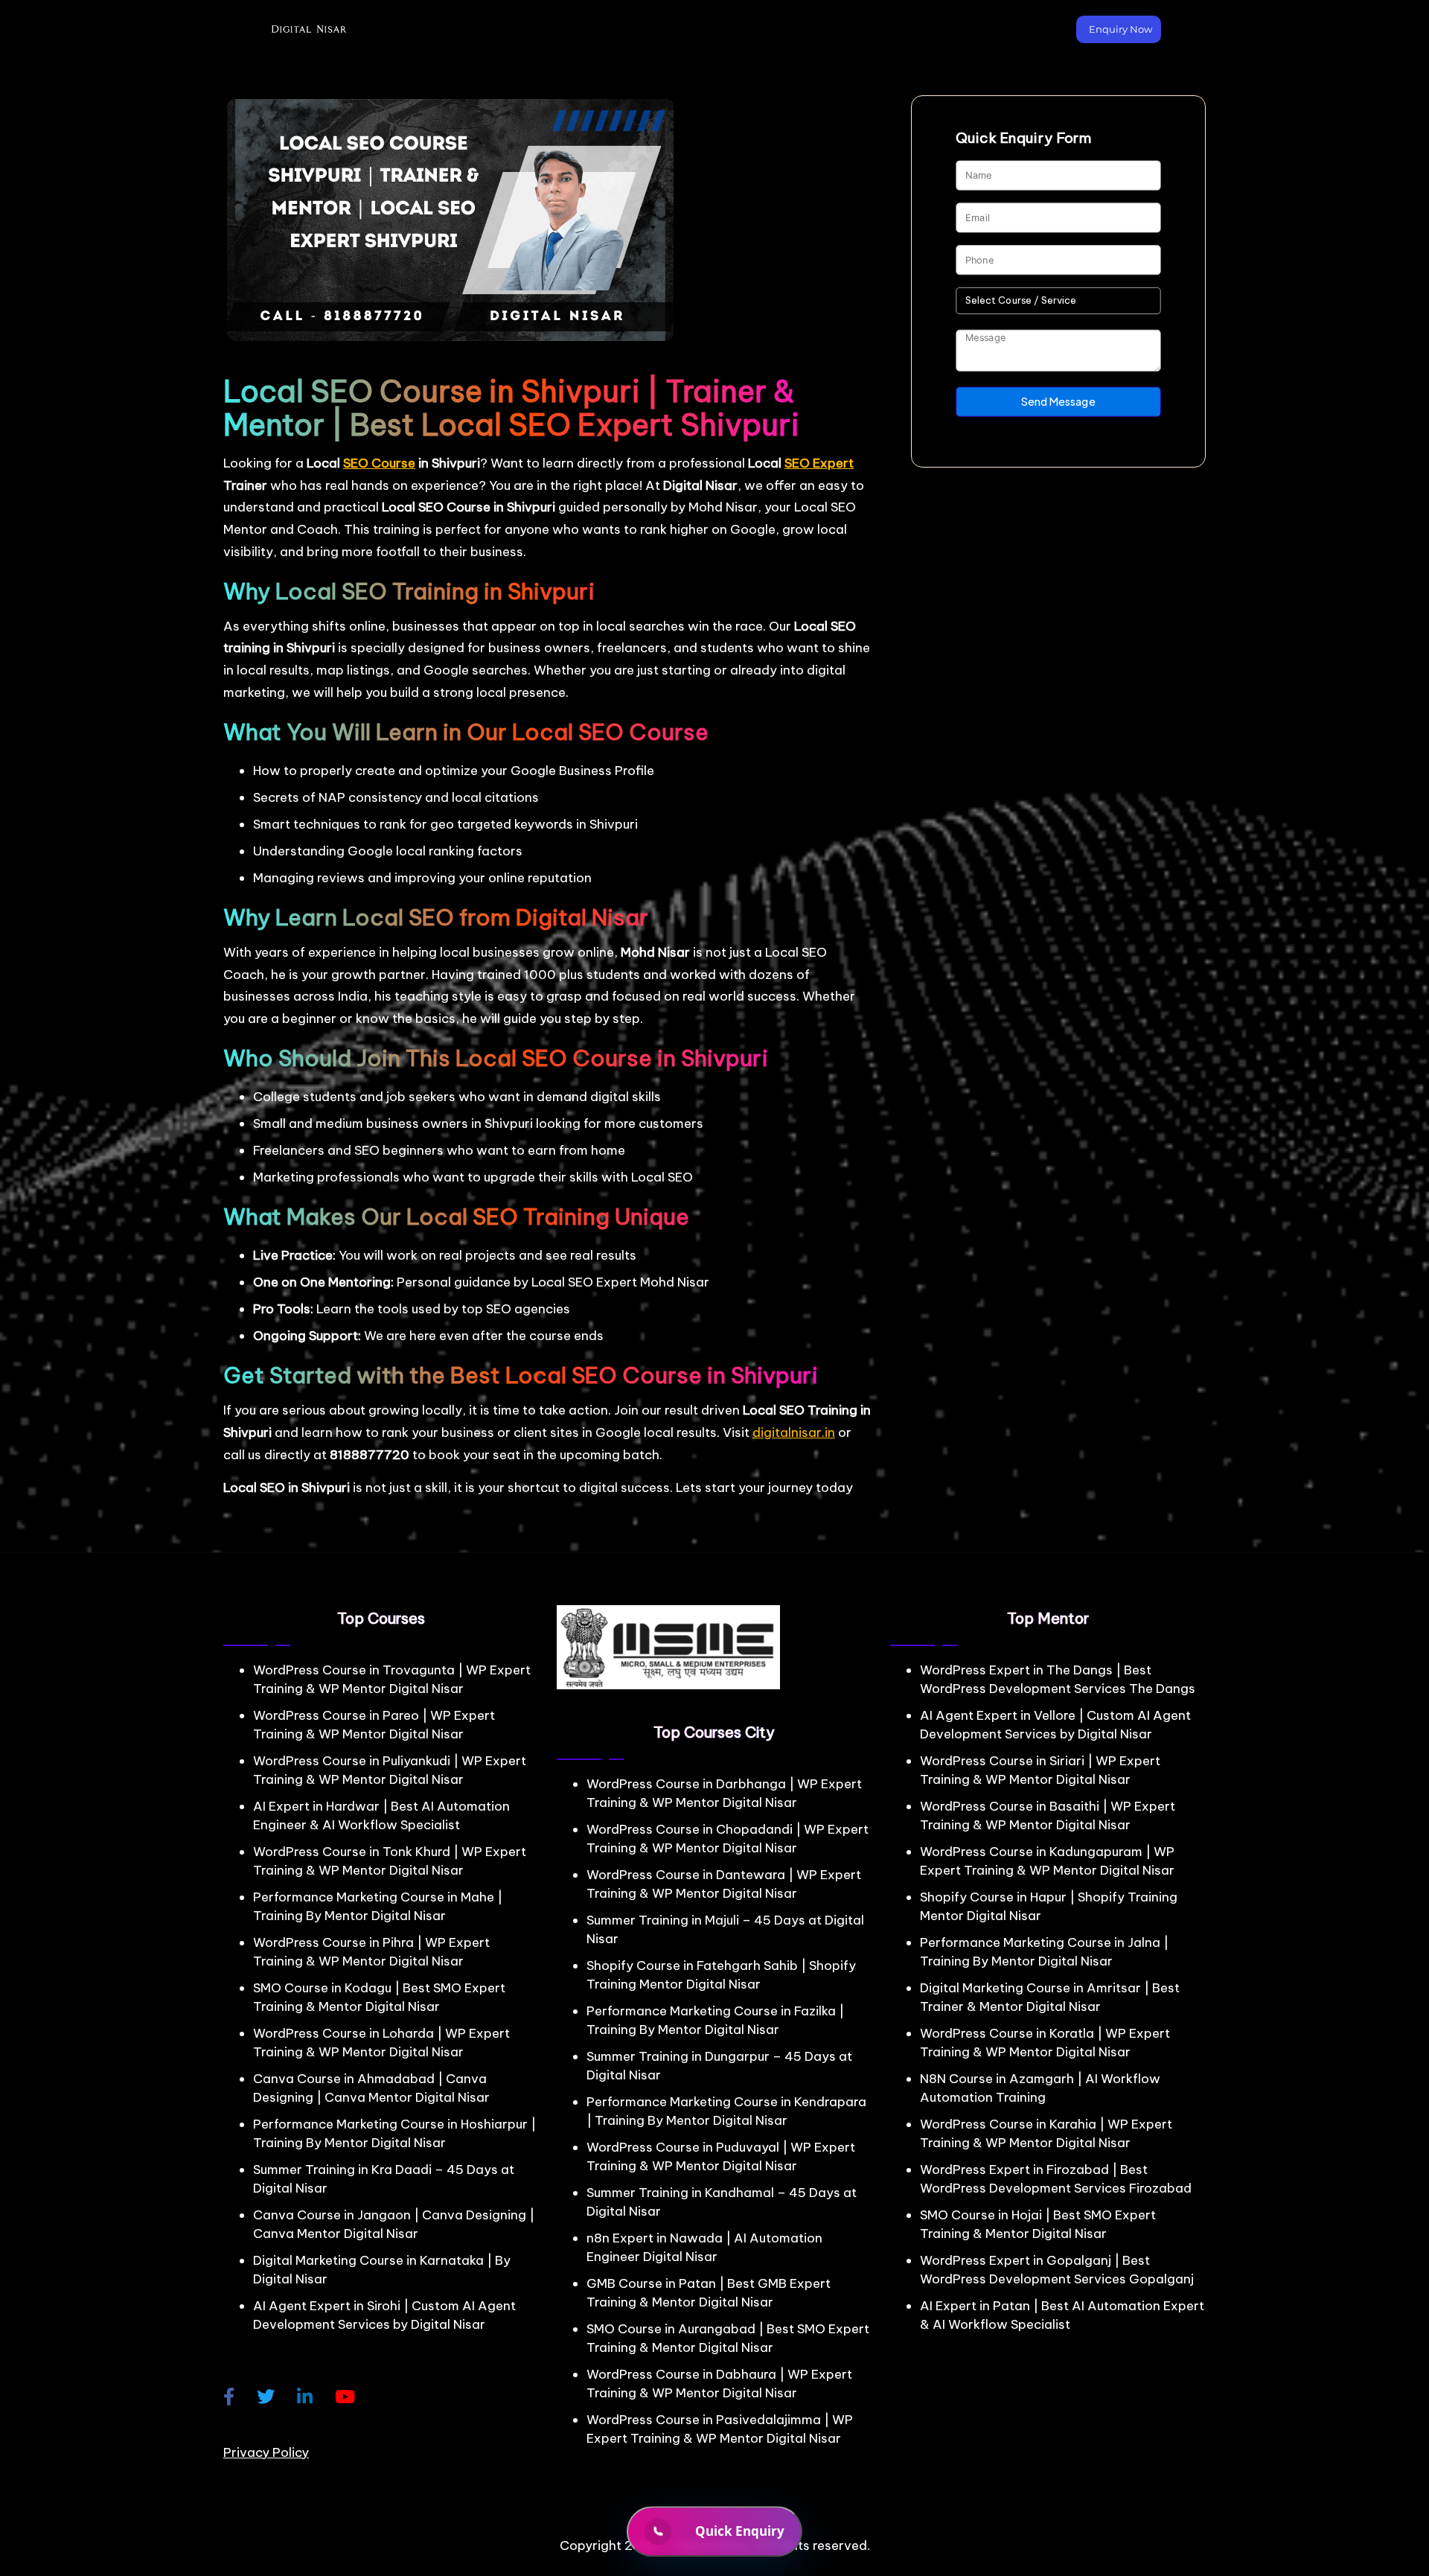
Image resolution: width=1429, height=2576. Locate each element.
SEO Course (379, 463)
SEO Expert (819, 463)
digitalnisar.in (794, 1432)
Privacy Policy (266, 2452)
